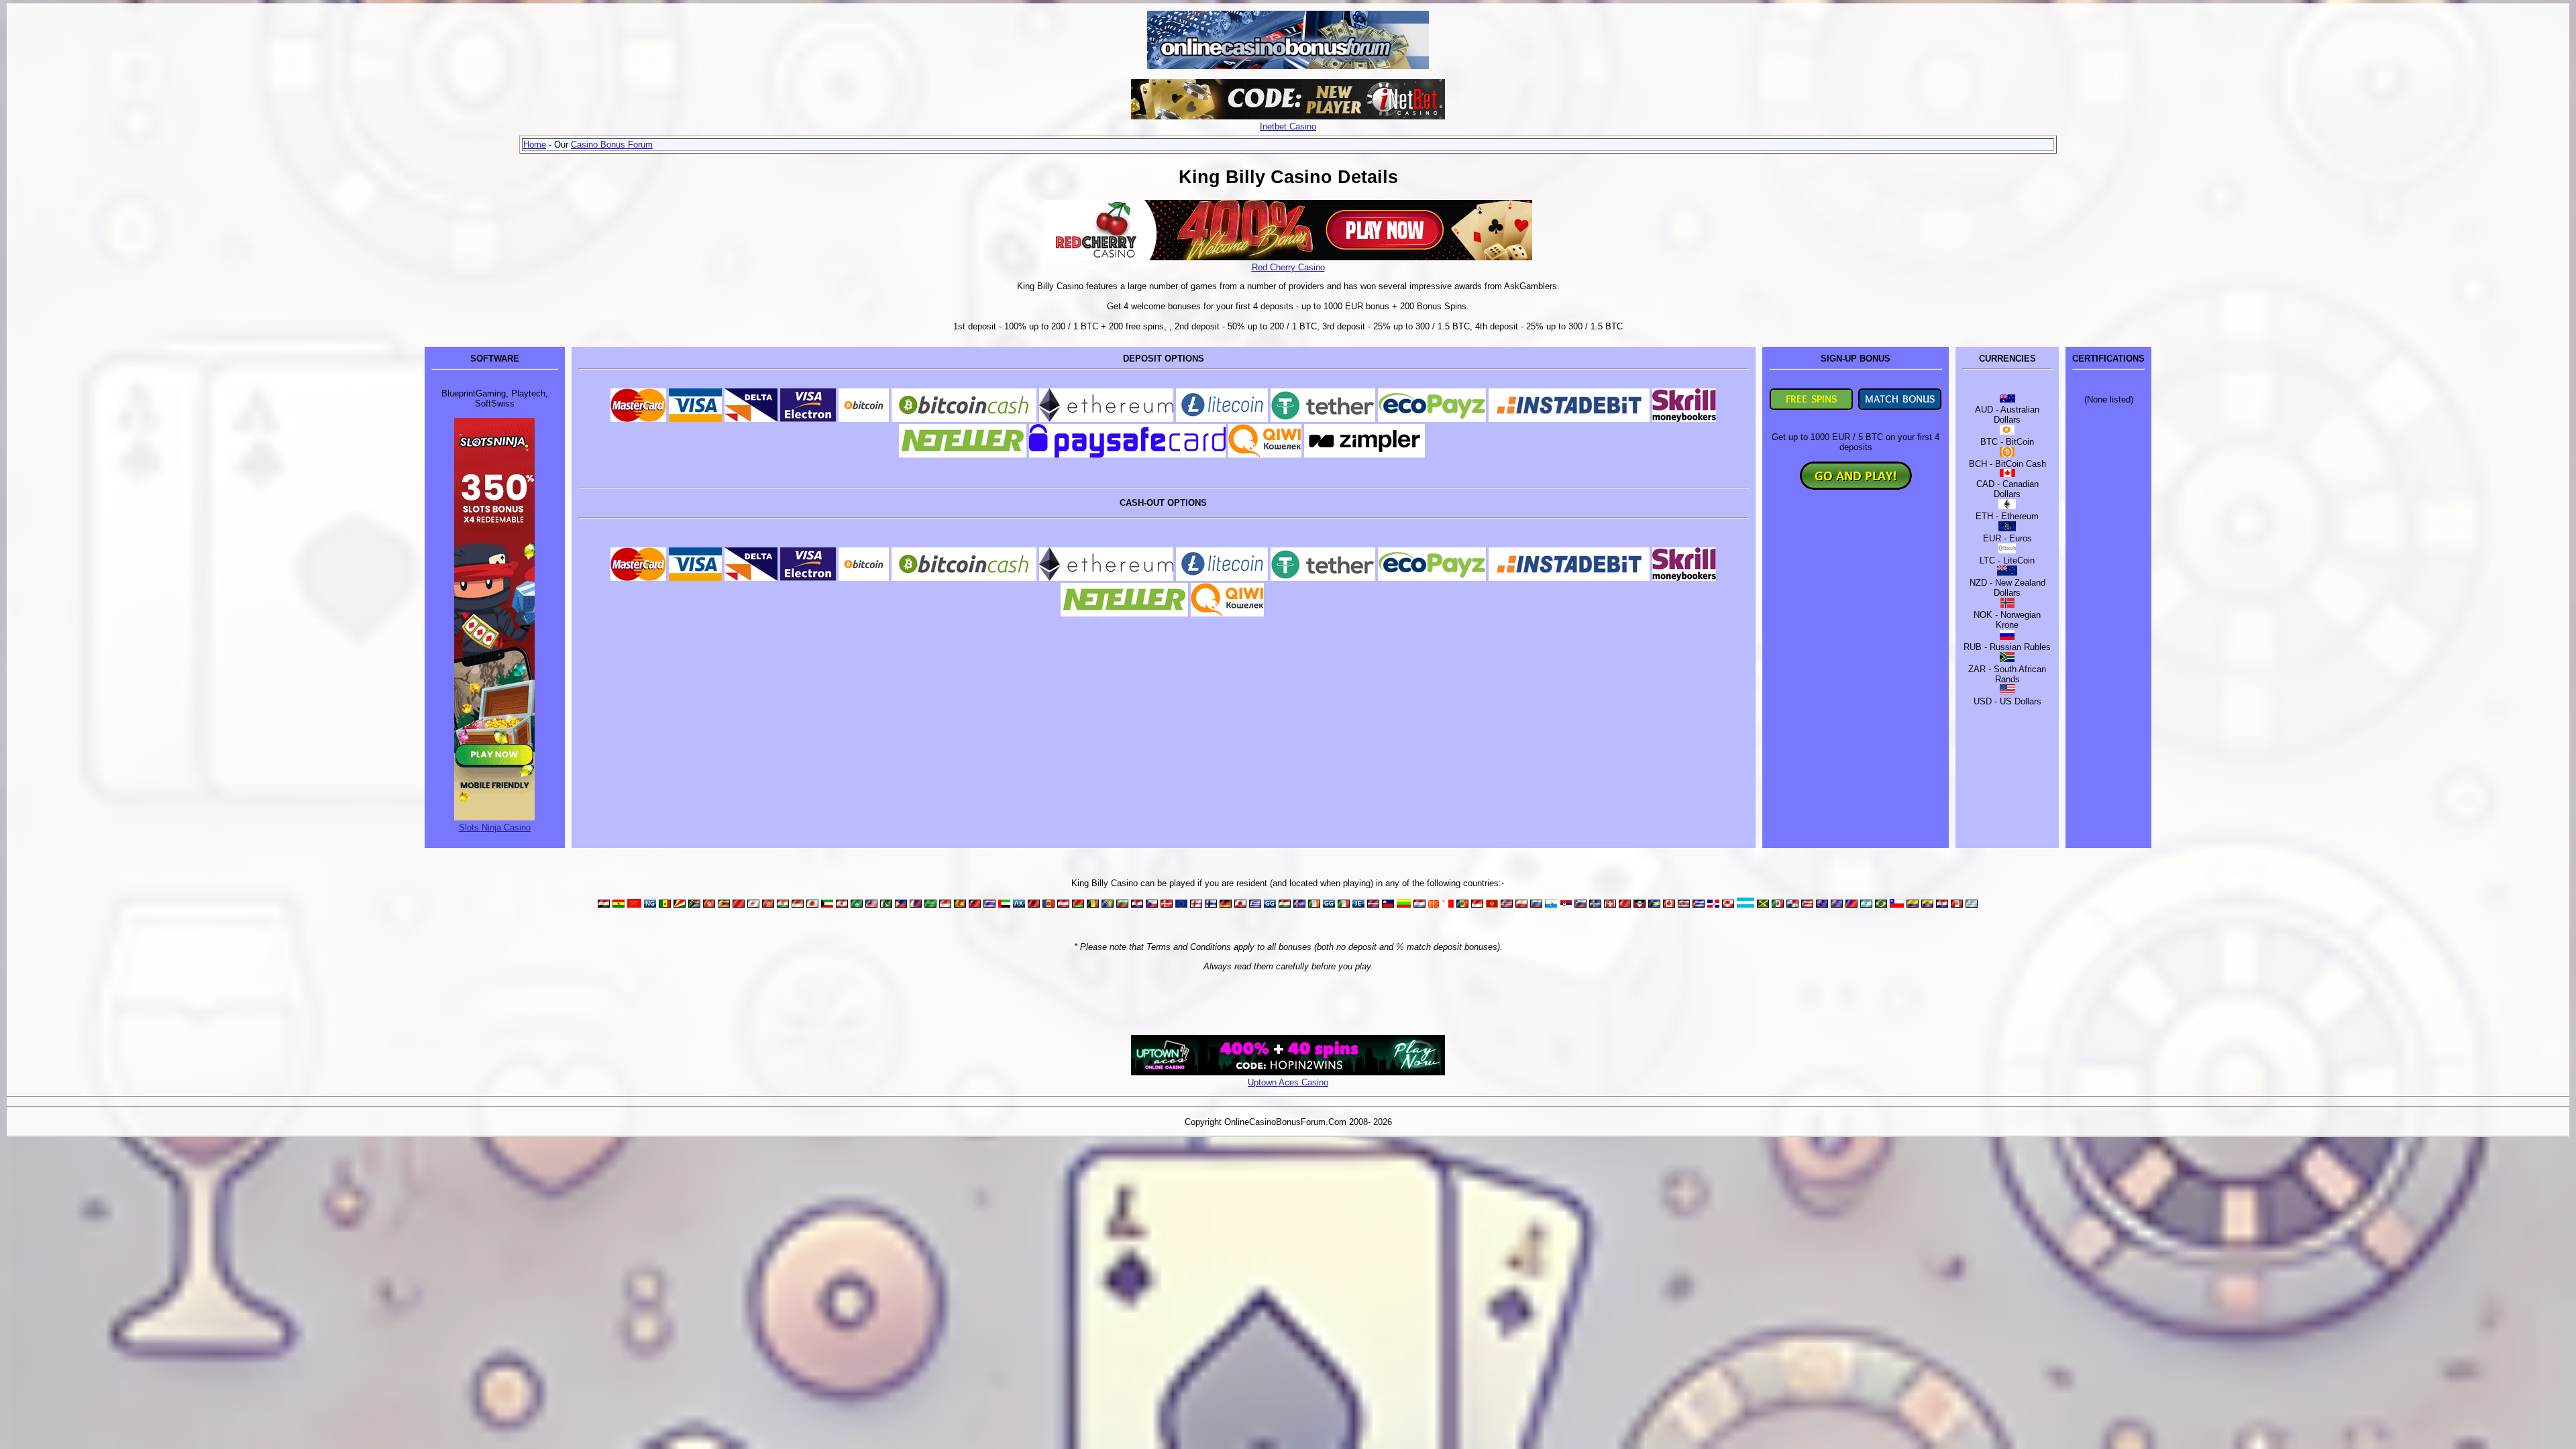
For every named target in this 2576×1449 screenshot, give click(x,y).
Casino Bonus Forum (612, 145)
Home (535, 145)
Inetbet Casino (1288, 126)
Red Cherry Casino (1288, 267)
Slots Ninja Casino (495, 827)
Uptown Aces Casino (1288, 1082)
